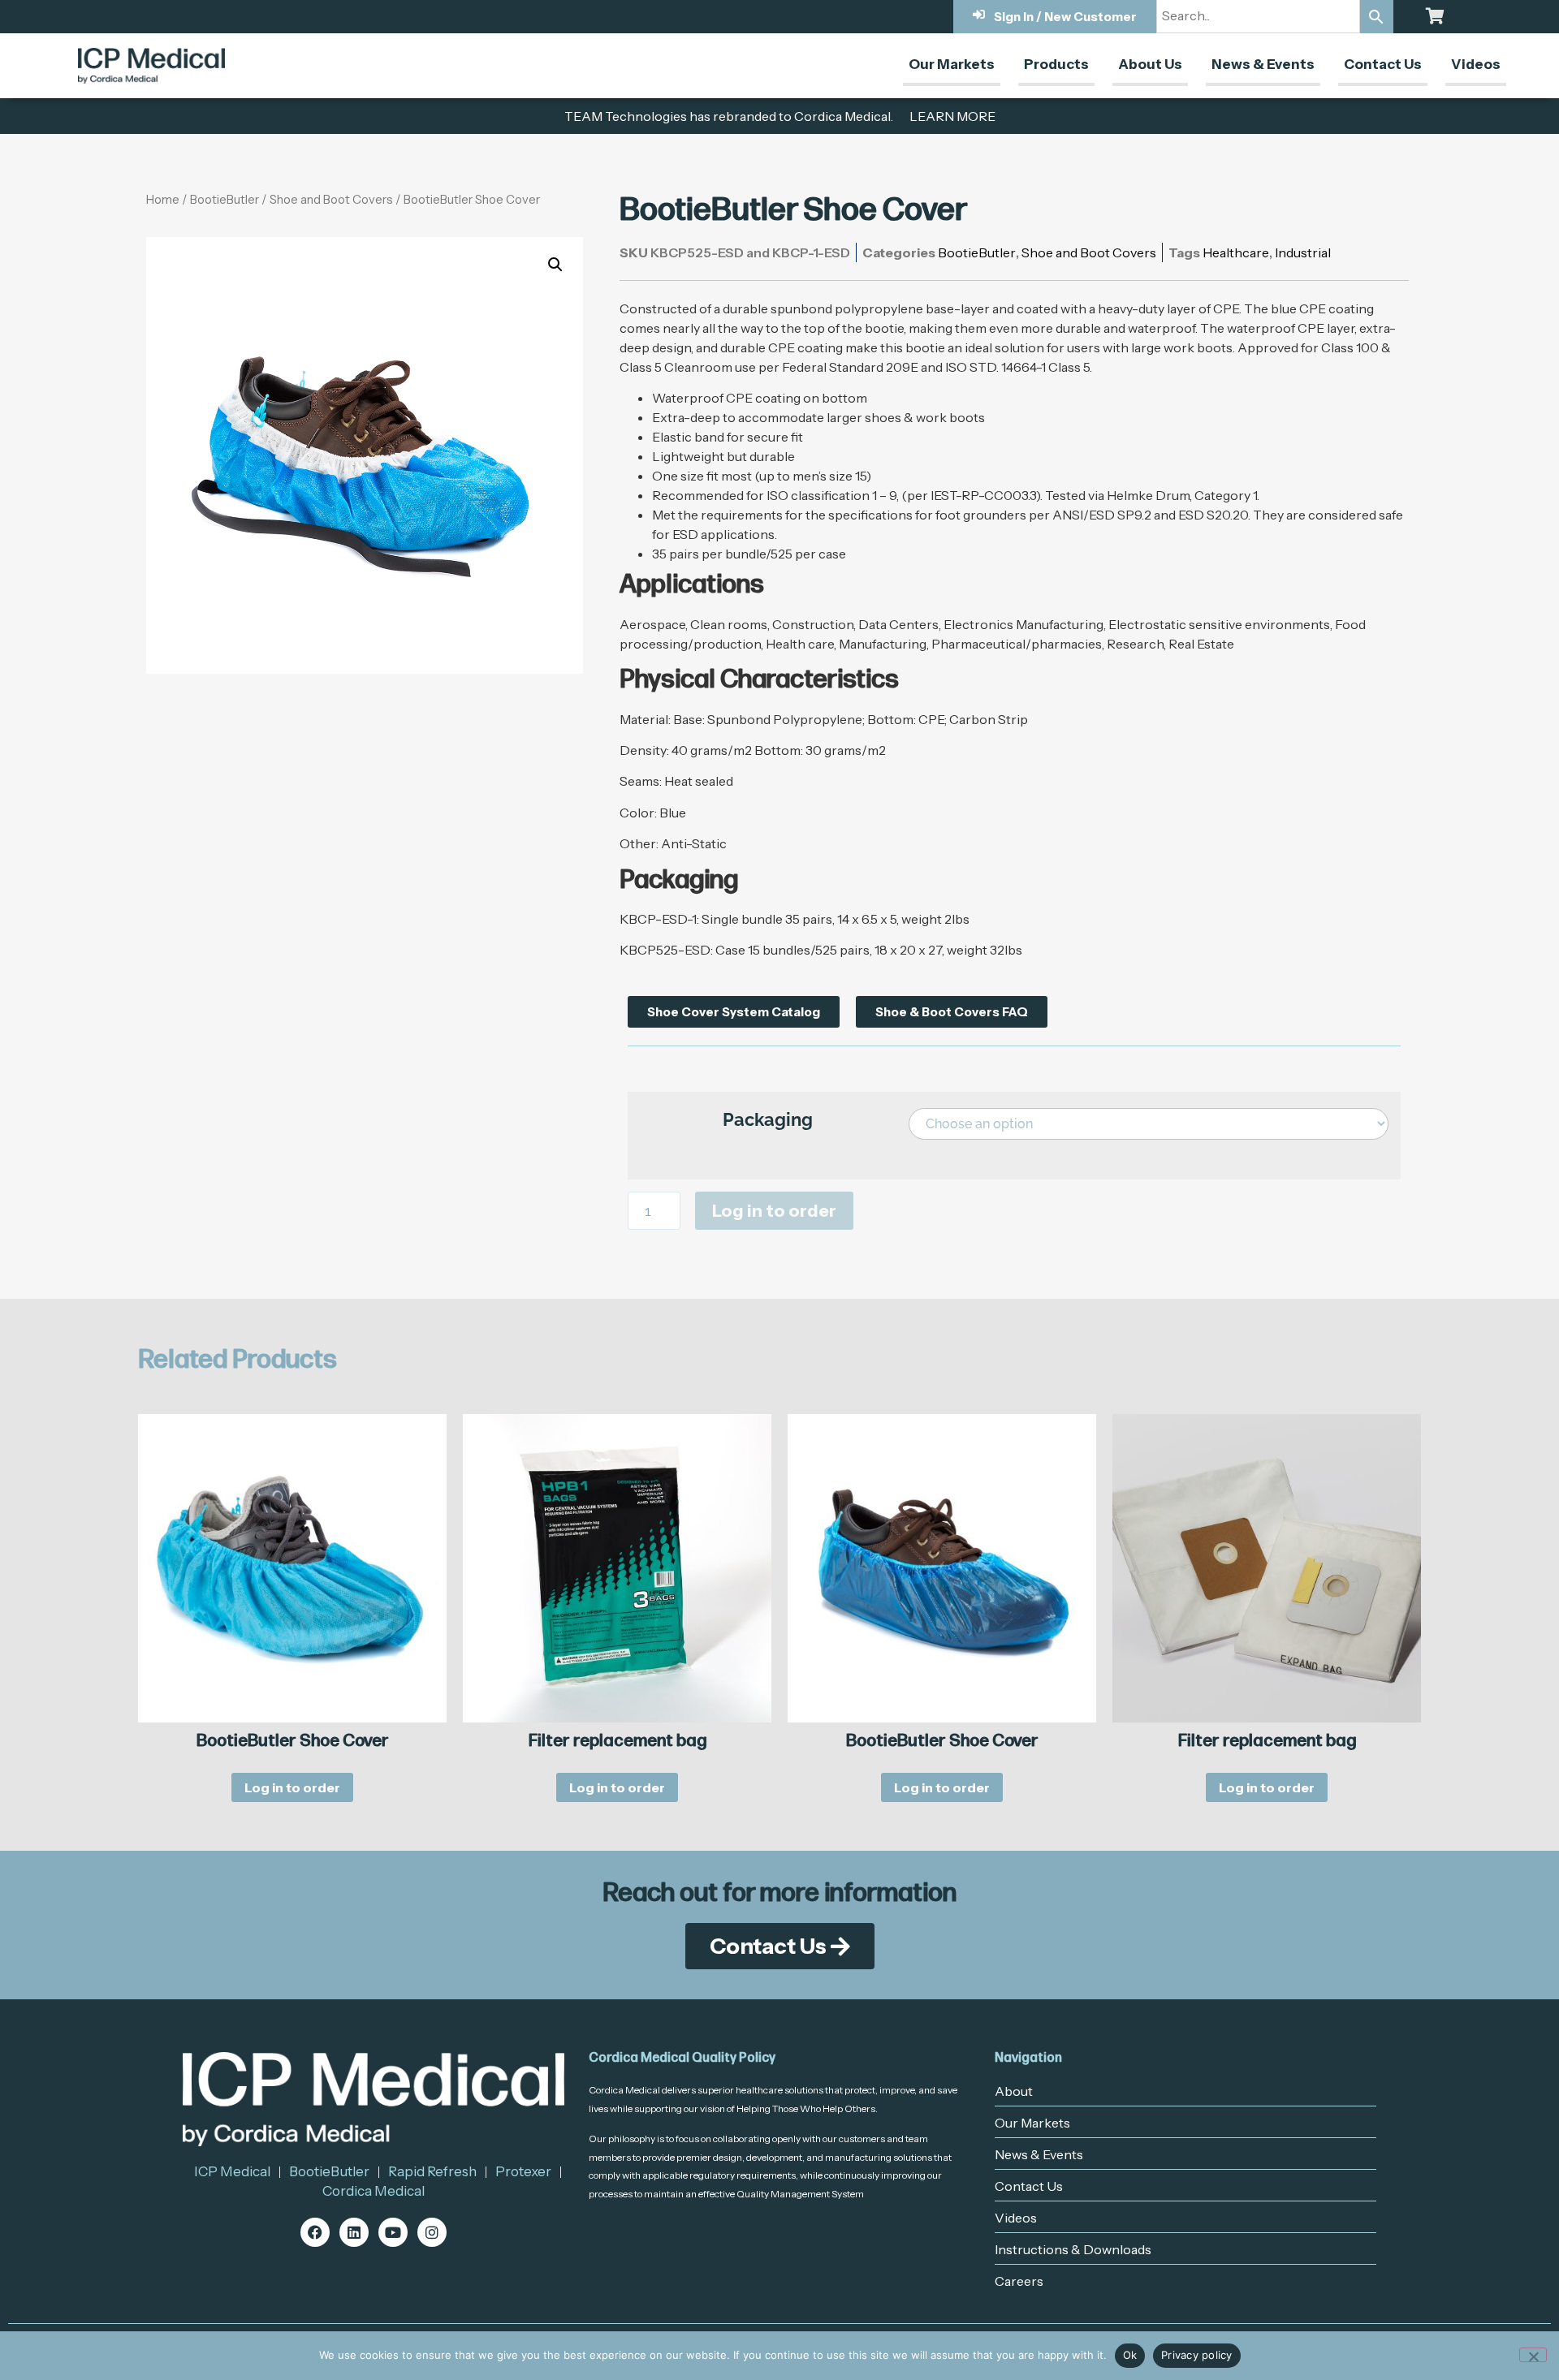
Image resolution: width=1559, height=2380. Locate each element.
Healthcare (1236, 252)
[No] (1533, 2355)
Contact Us (1383, 64)
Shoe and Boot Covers (331, 200)
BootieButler (225, 200)
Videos (1476, 64)
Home (163, 200)
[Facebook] (315, 2232)
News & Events (1263, 64)
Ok (1130, 2355)
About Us (1150, 64)
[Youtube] (393, 2232)
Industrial (1303, 252)
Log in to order (774, 1211)
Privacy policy (1197, 2355)
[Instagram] (432, 2232)
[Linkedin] (354, 2232)
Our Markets (952, 64)
